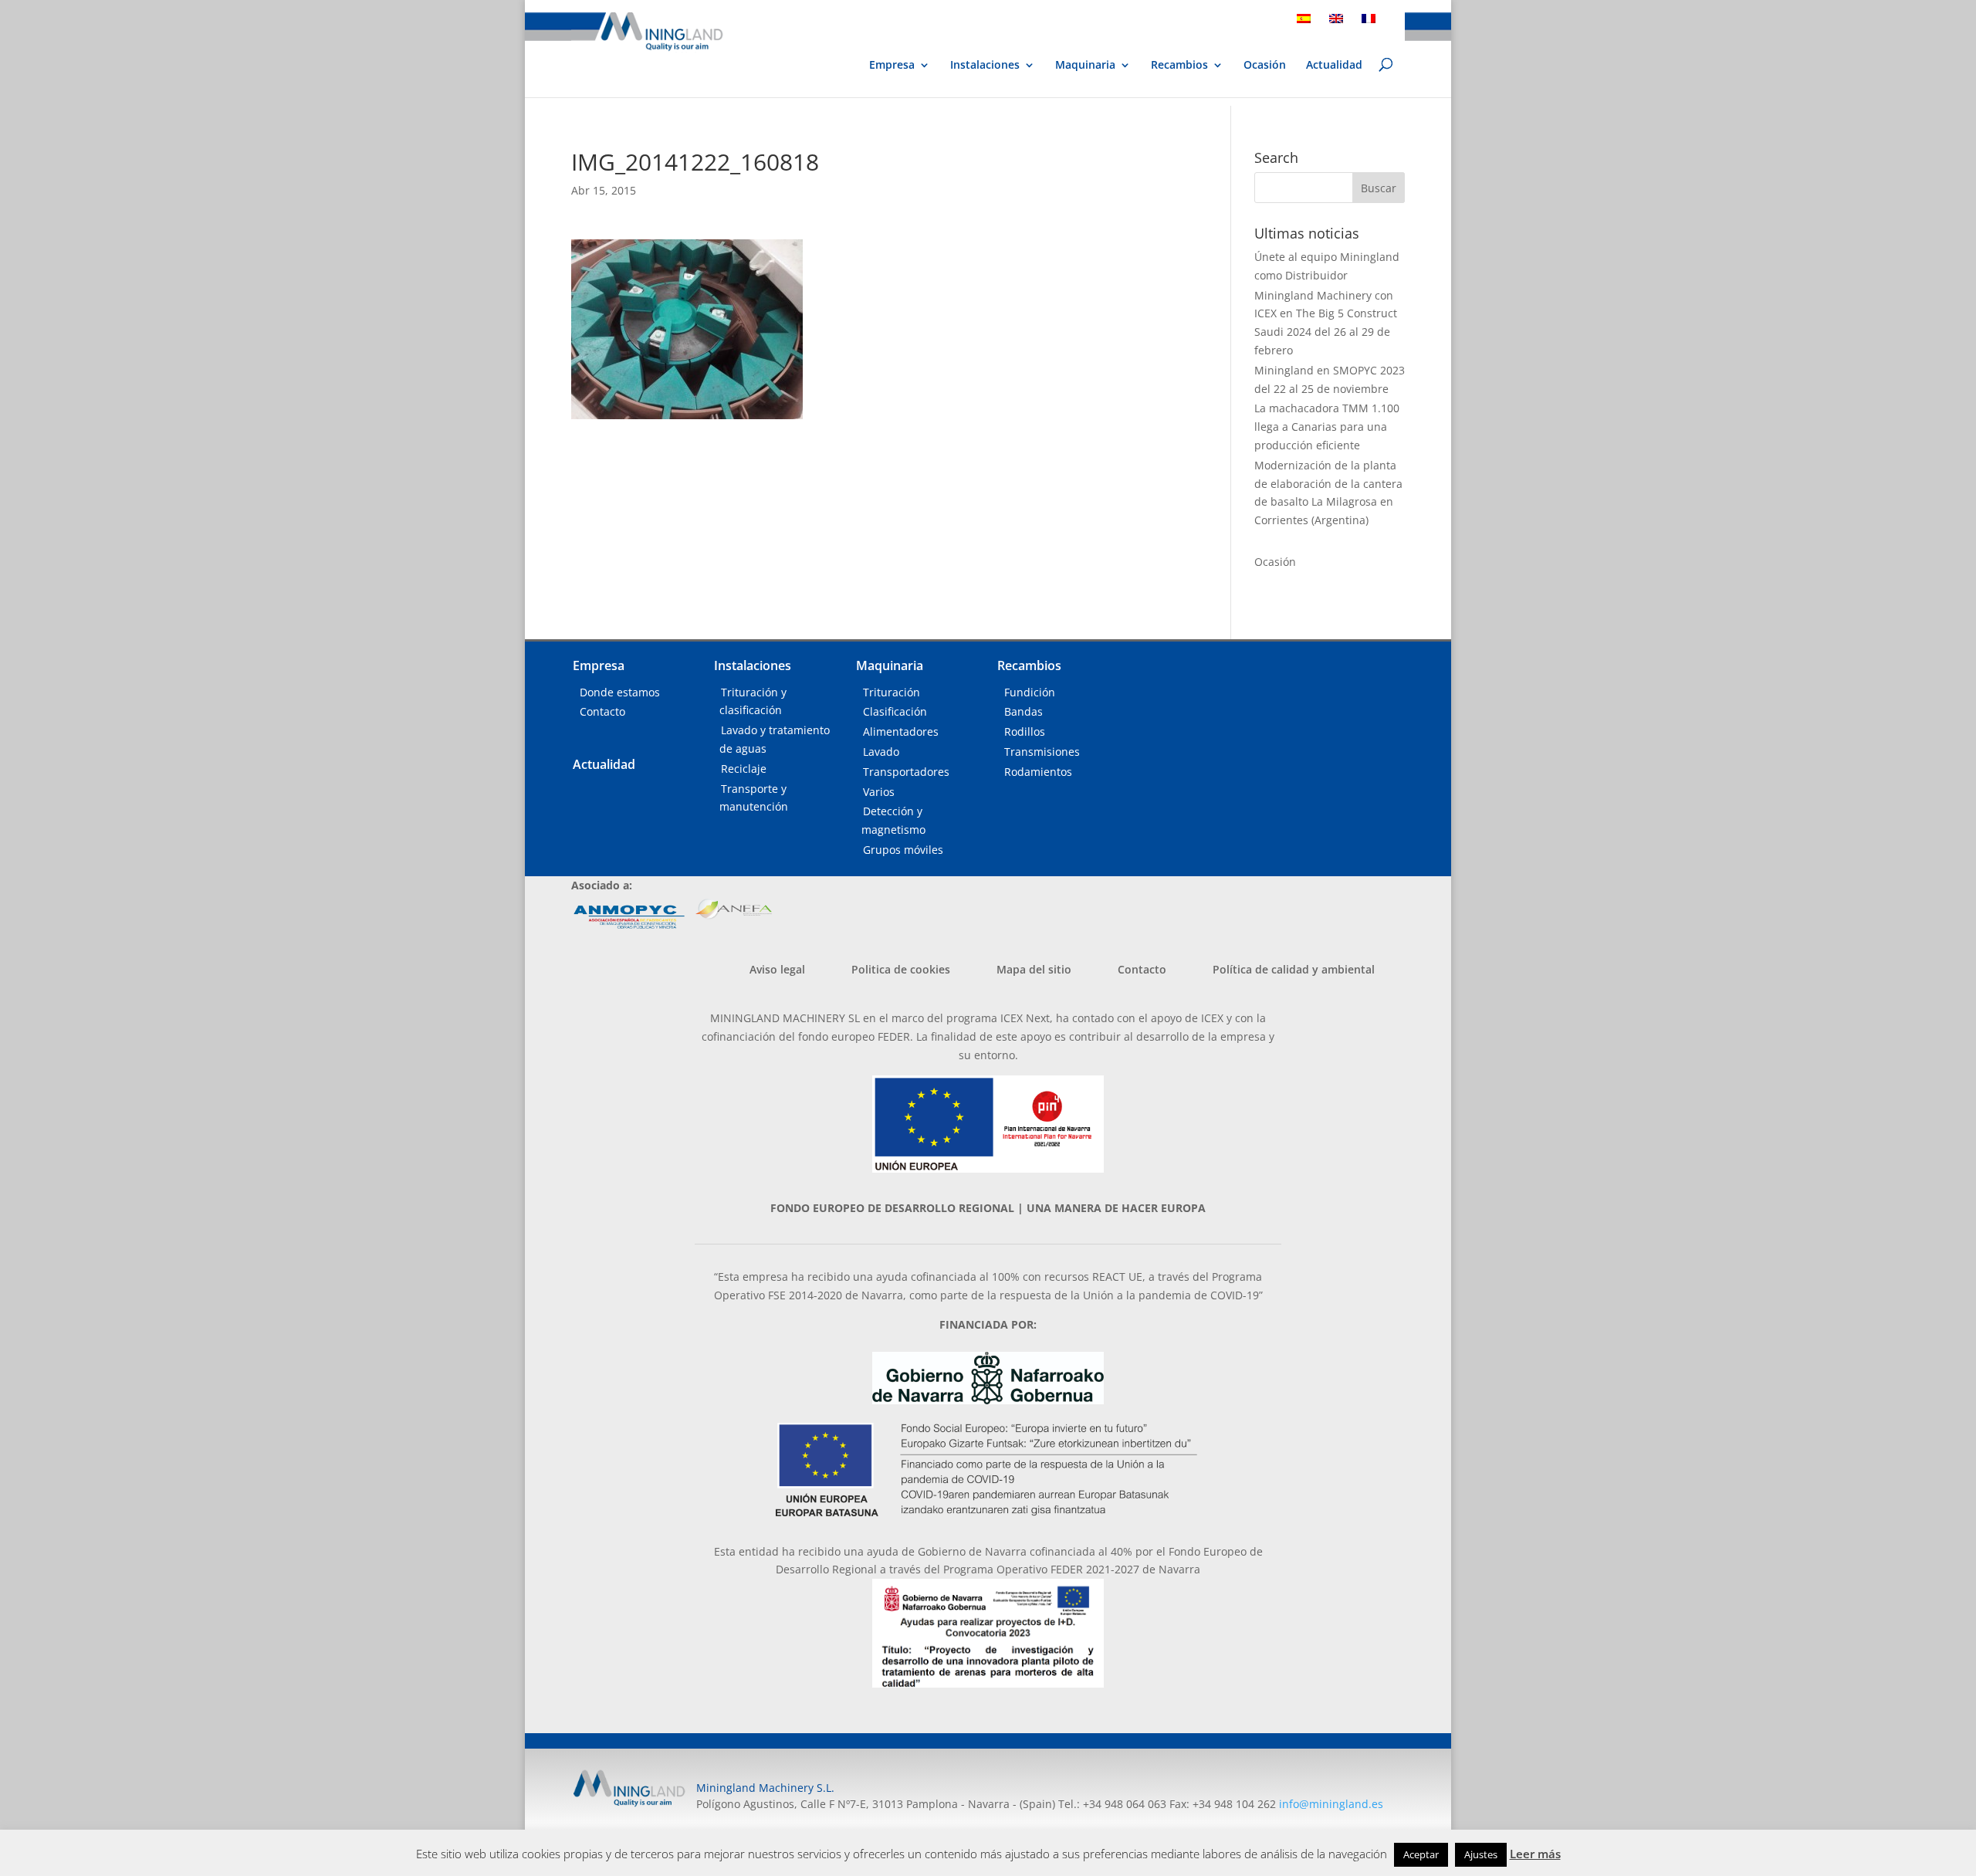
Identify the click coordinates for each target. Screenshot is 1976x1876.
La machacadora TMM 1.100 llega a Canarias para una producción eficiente (1327, 427)
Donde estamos (620, 692)
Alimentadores (901, 731)
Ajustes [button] (1481, 1854)
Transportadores (906, 772)
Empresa (892, 66)
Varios (879, 792)
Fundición (1030, 692)
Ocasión (1265, 66)
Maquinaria (1085, 65)
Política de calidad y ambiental (1294, 969)
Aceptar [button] (1421, 1854)
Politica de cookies (901, 969)
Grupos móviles (903, 850)
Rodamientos (1038, 772)
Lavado (881, 752)
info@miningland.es (1331, 1804)
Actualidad (1334, 66)
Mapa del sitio (1034, 969)
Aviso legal (777, 969)
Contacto (602, 711)
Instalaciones (985, 66)
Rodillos (1025, 731)
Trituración (892, 692)
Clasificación (895, 711)
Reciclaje (744, 769)
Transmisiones (1042, 752)
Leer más (1535, 1854)
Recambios (1179, 66)
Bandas (1024, 711)
